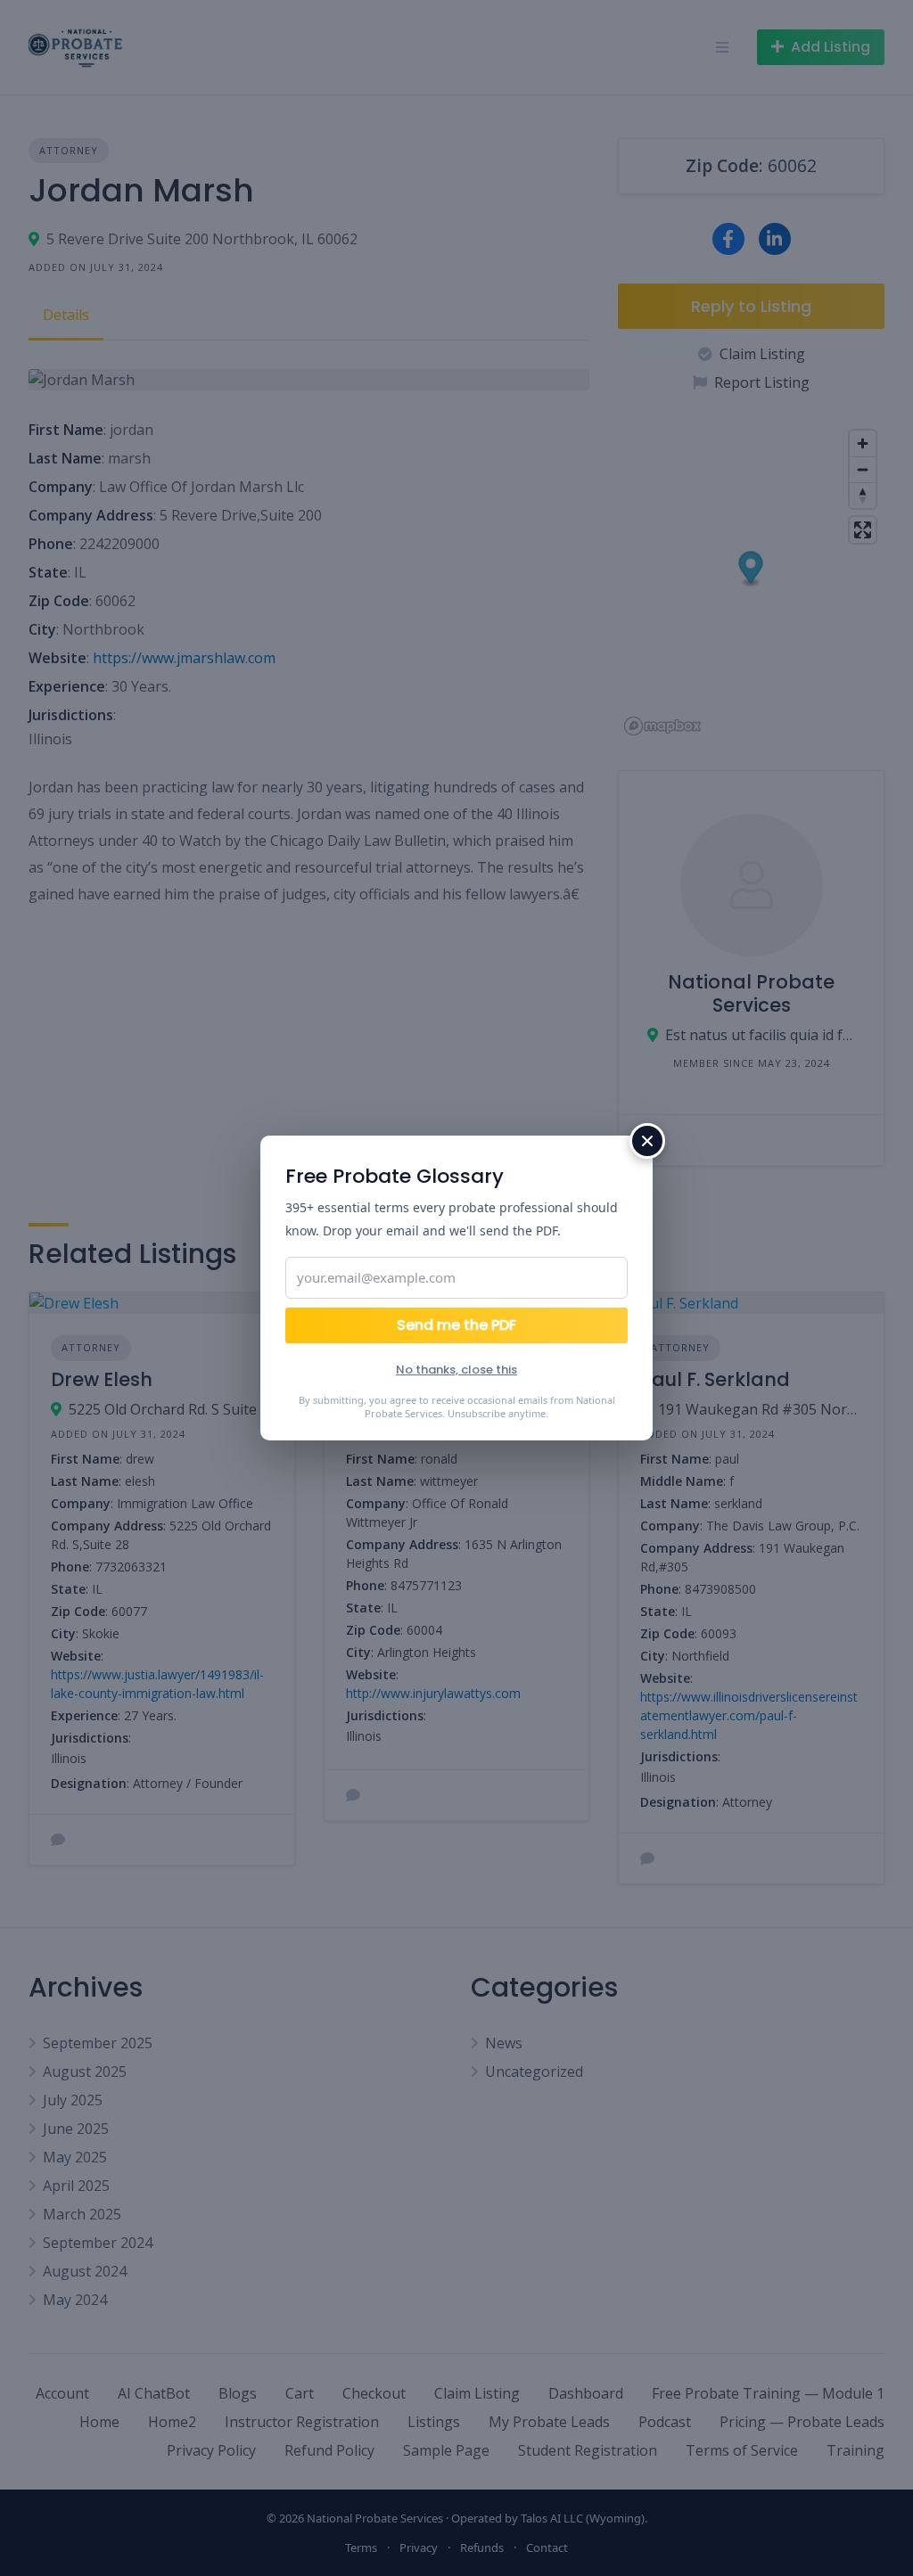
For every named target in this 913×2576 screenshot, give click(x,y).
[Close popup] (647, 1141)
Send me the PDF (456, 1325)
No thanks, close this (456, 1370)
